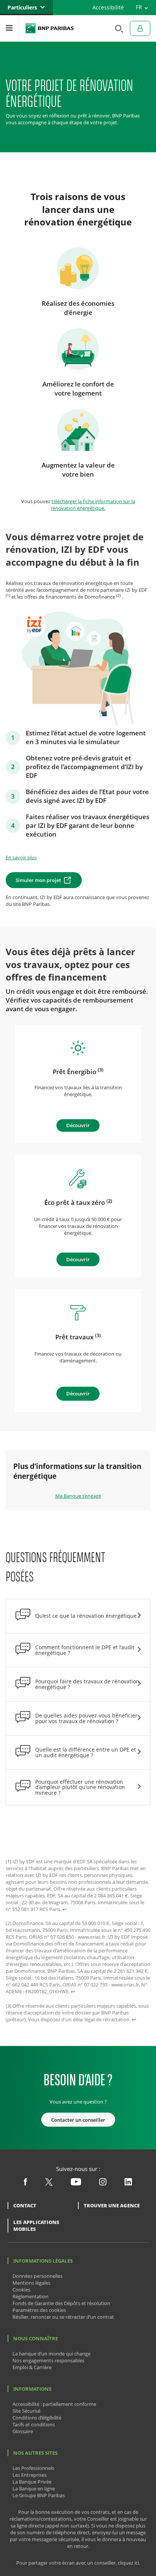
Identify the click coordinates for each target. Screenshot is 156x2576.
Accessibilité (108, 7)
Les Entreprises (30, 2475)
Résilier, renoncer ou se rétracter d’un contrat (63, 2317)
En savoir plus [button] (21, 857)
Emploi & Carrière (32, 2367)
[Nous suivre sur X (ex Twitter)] (49, 2184)
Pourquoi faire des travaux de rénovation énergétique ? (87, 1684)
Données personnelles (37, 2276)
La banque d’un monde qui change (51, 2354)
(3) (101, 1070)
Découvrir (78, 1125)
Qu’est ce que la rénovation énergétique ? (88, 1616)
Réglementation (30, 2296)
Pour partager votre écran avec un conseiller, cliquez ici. (78, 2563)
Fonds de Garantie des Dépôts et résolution (61, 2303)
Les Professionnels (33, 2468)
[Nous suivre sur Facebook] (25, 2183)
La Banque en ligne (34, 2488)
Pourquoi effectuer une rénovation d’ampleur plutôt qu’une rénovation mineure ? (80, 1787)
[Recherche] (117, 28)
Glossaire (23, 2431)
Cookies (21, 2290)
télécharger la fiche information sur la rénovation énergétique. (93, 505)
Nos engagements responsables (48, 2360)
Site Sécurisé (27, 2411)
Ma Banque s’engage (78, 1496)
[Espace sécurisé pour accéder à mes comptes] (140, 28)
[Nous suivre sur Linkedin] (128, 2183)
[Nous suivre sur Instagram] (103, 2183)
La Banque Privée (32, 2482)
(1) (8, 595)
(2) (119, 595)
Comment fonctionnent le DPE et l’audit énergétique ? (85, 1650)
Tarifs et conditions (34, 2424)
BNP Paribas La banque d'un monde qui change (50, 28)
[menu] (9, 28)
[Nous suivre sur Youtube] (76, 2183)
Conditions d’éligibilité (37, 2418)
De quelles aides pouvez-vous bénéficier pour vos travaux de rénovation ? (86, 1718)
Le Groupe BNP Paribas (39, 2495)
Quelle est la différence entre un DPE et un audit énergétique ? (86, 1752)
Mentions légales (31, 2283)
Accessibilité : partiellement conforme (54, 2404)
